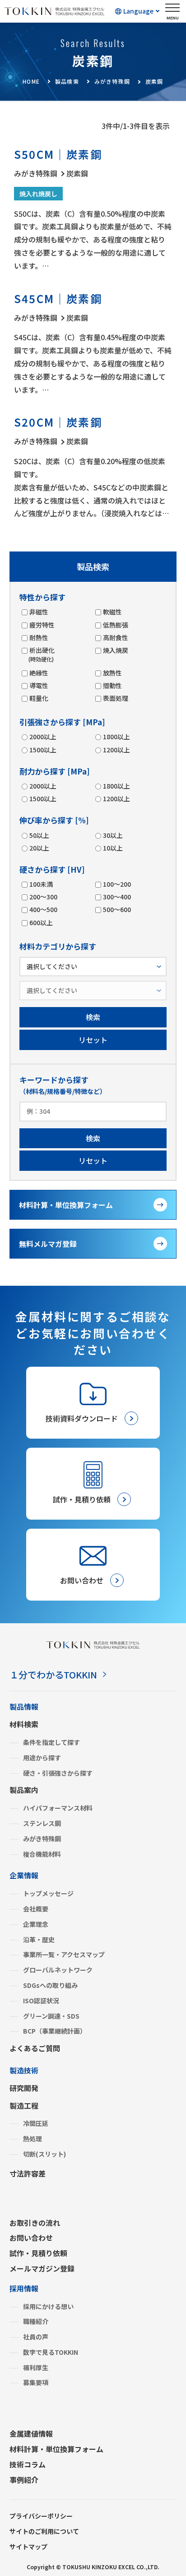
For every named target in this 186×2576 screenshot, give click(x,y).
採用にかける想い (48, 2306)
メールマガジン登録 (42, 2268)
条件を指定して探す (51, 1742)
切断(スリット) (44, 2154)
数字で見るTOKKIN (51, 2352)
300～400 (117, 897)
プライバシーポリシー (41, 2516)
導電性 (39, 685)
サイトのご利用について (44, 2531)
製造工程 (24, 2105)
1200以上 (116, 750)
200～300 (43, 897)
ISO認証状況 (41, 2001)
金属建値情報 (31, 2433)
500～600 (117, 909)
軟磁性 (112, 612)
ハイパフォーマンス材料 (58, 1808)
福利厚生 (36, 2367)
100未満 (41, 884)
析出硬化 (42, 654)
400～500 (43, 909)
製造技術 (24, 2070)
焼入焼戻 (116, 650)
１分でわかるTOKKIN (53, 1675)
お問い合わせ (31, 2238)
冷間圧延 (36, 2123)
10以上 (113, 848)
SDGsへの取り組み (50, 1985)
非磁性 (39, 612)
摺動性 (112, 685)
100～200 (117, 884)
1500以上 (43, 750)
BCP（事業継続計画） (55, 2031)
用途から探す (42, 1758)
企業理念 (36, 1924)
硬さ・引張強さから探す (58, 1773)
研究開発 (24, 2088)
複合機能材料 (42, 1854)
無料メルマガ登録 (48, 1244)
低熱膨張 (116, 625)
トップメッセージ (48, 1893)
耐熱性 (39, 637)
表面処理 (116, 698)
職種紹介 (36, 2321)
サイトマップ (28, 2547)
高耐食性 (116, 637)
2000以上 (43, 737)
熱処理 (33, 2139)
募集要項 (36, 2382)
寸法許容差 (28, 2173)
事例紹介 (24, 2480)
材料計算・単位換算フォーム (66, 1205)
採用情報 (24, 2288)
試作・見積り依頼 (38, 2253)
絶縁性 (39, 673)
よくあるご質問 (35, 2048)
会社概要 (36, 1909)
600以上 (41, 922)
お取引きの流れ (35, 2223)
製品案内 (24, 1790)
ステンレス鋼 (42, 1823)
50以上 (39, 835)
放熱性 (112, 673)
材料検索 (24, 1724)
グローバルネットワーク (58, 1970)
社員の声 (36, 2337)
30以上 (113, 835)
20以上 (39, 848)
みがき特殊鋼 (42, 1839)
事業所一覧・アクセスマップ (64, 1954)
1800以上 (116, 737)
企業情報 (24, 1875)
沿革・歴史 (39, 1939)
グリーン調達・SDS (51, 2016)
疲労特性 (42, 625)
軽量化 (39, 698)
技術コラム (28, 2464)
